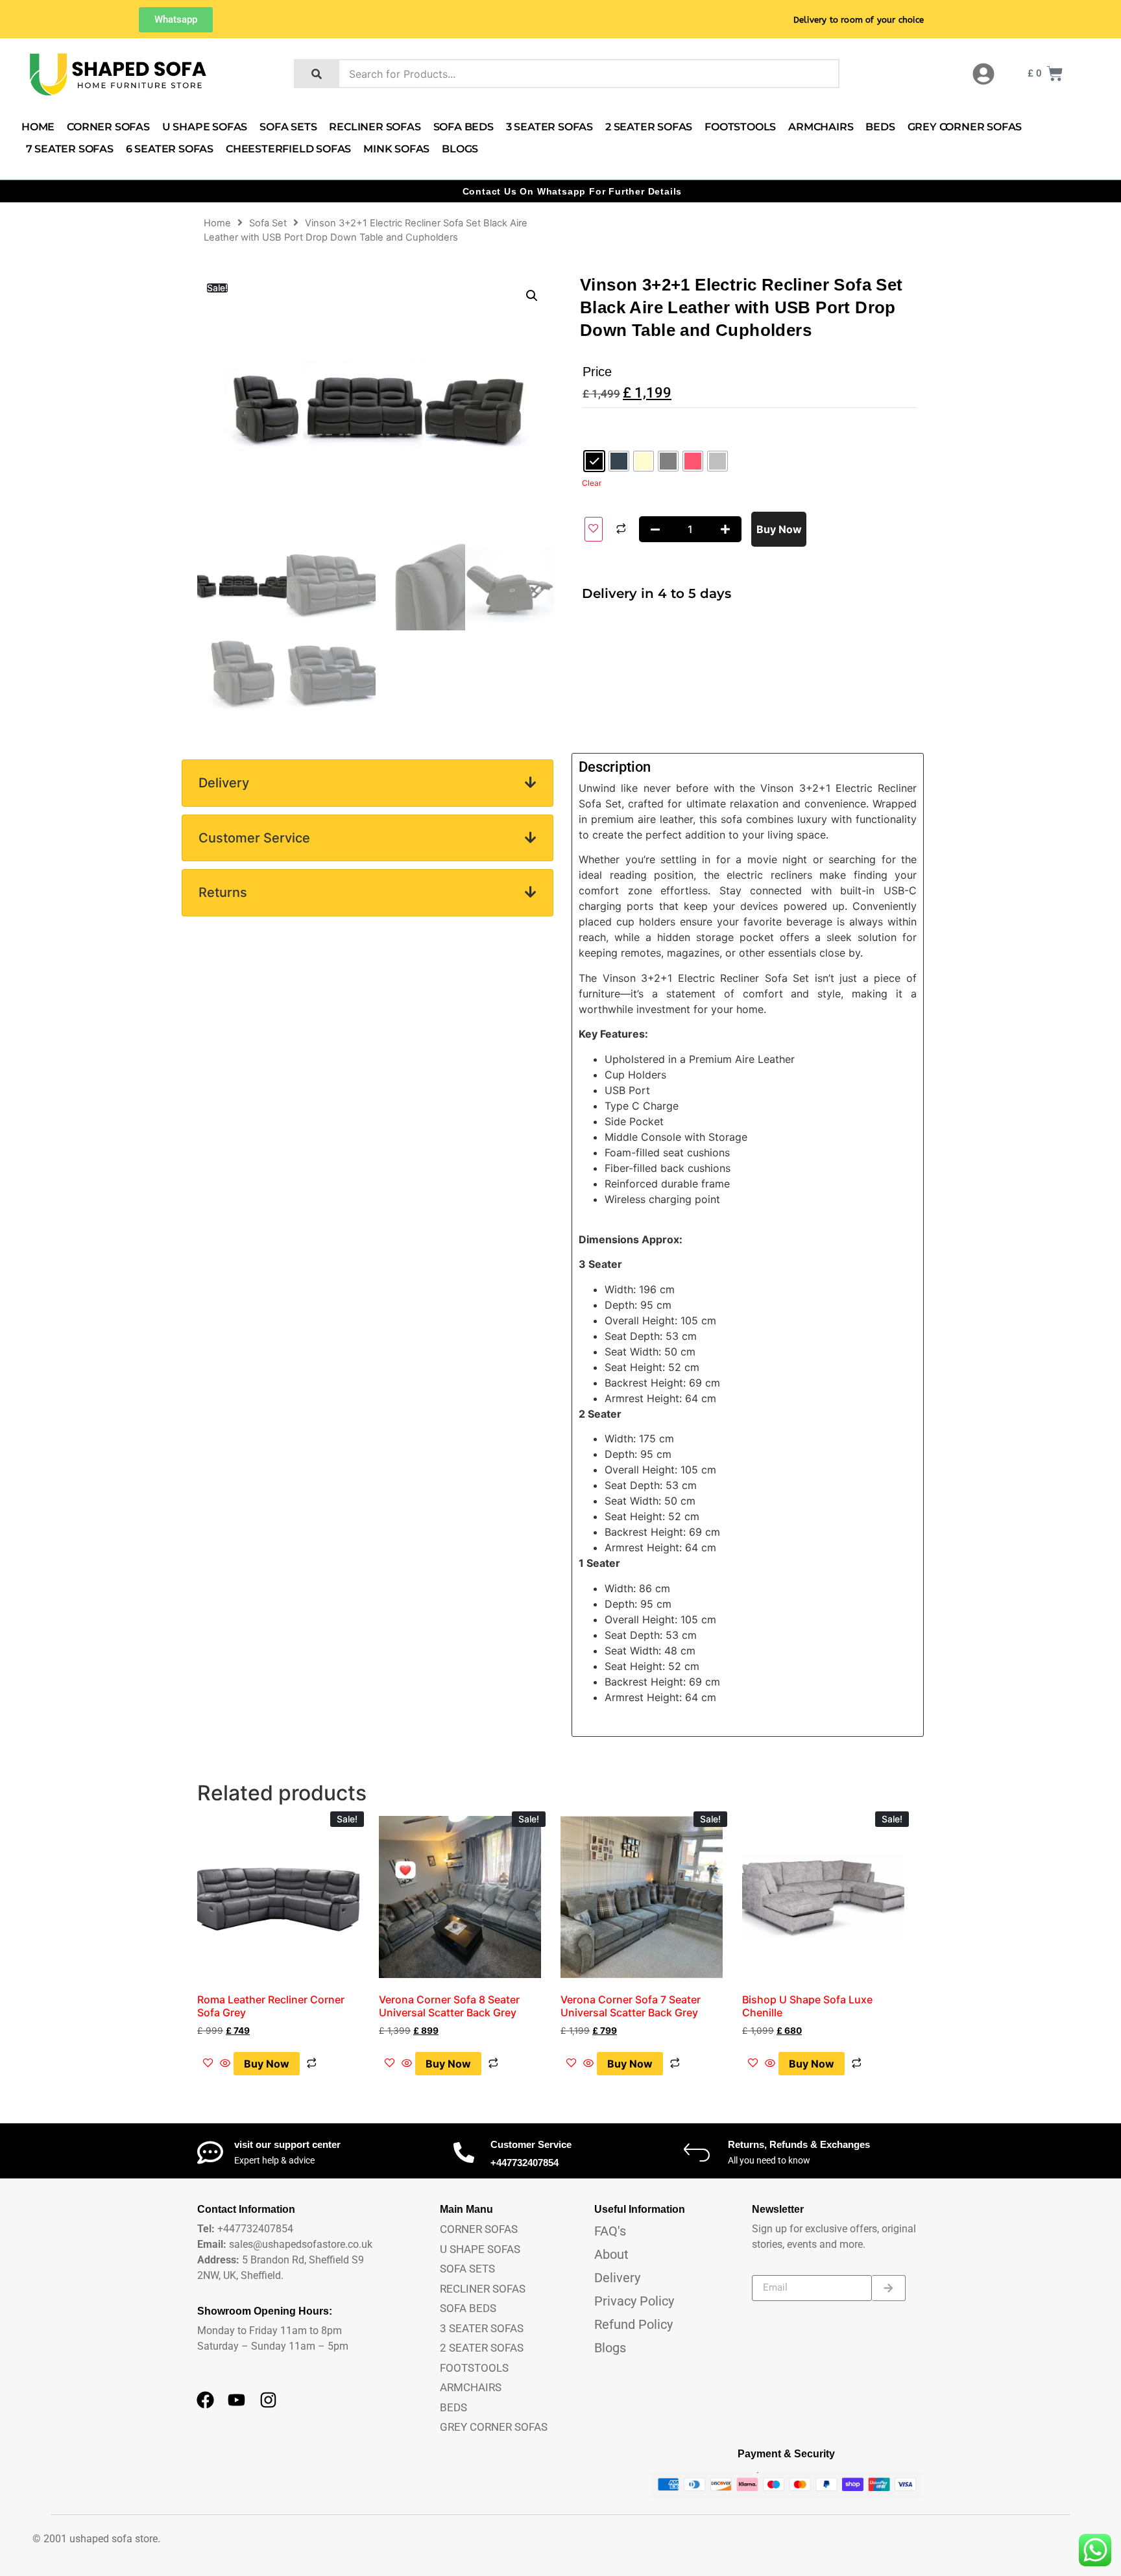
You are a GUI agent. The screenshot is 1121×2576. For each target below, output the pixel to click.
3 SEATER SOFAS (549, 127)
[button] (532, 296)
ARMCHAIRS (821, 127)
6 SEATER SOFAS (170, 149)
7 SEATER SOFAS (70, 149)
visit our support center (287, 2144)
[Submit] (889, 2288)
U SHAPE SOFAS (205, 127)
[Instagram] (268, 2400)
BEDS (880, 127)
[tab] (368, 783)
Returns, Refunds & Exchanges (799, 2144)
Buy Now (779, 529)
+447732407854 (524, 2163)
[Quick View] (225, 2064)
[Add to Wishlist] (594, 529)
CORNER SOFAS (108, 127)
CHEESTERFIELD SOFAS (288, 149)
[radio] (594, 461)
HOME (38, 127)
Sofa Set (268, 223)
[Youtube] (237, 2400)
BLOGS (460, 149)
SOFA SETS (288, 127)
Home (217, 223)
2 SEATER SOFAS (649, 127)
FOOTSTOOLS (740, 127)
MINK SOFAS (396, 149)
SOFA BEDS (464, 127)
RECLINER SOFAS (375, 127)
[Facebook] (205, 2400)
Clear (592, 483)
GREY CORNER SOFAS (965, 127)
